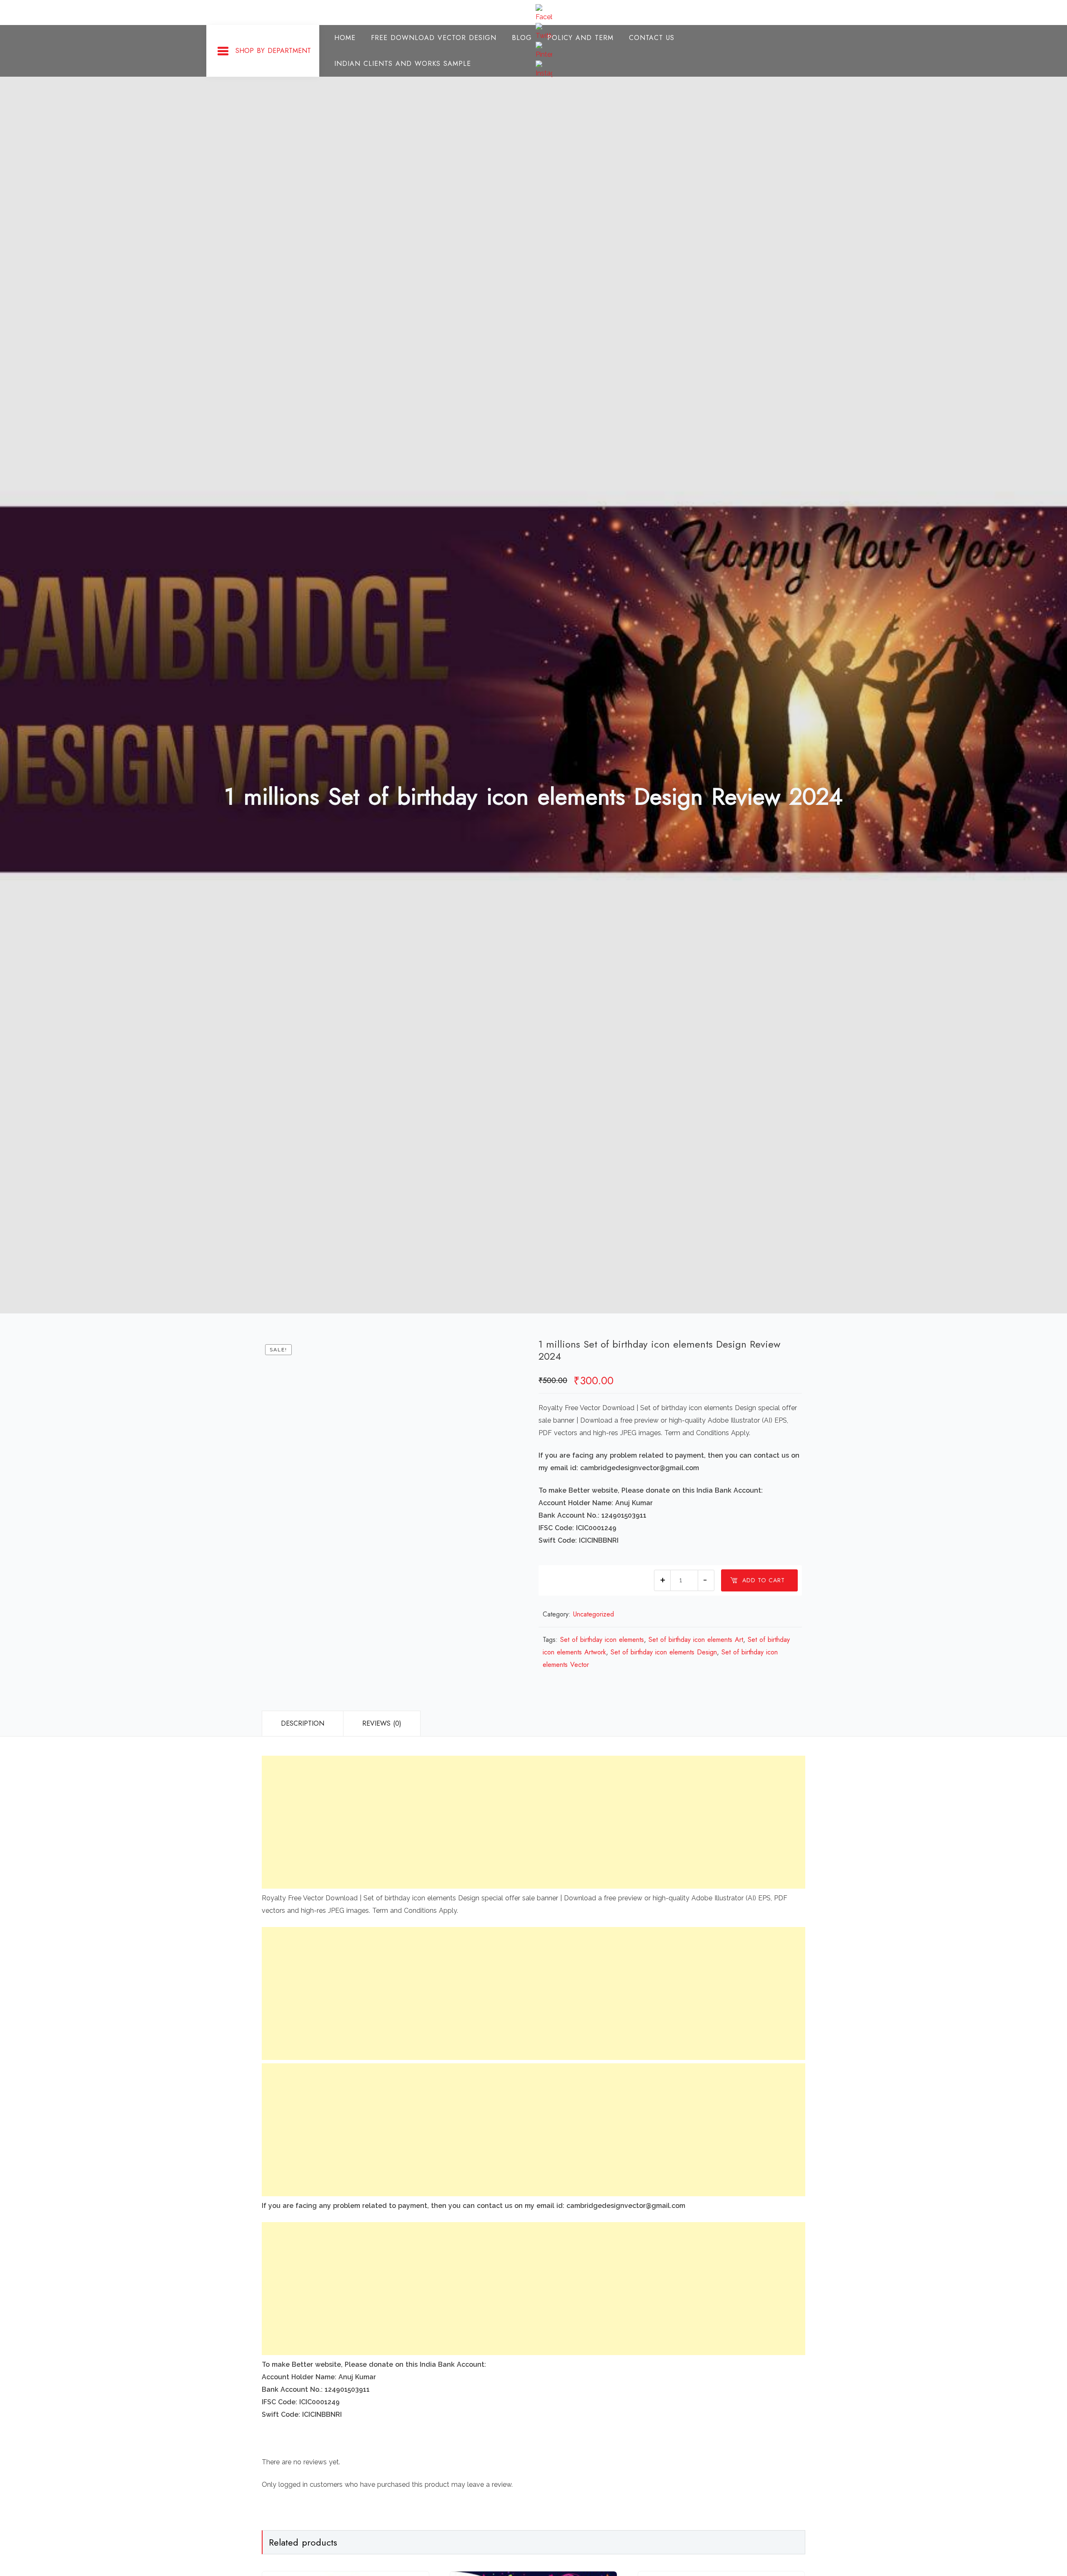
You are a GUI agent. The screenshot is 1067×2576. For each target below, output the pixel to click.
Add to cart (764, 1580)
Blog (522, 38)
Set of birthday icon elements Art (696, 1640)
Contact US (652, 38)
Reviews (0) (382, 1723)
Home (345, 38)
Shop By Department (273, 51)
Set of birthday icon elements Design (664, 1652)
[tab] (302, 1724)
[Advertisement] (512, 1822)
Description (303, 1723)
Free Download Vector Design (434, 38)
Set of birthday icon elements (602, 1640)
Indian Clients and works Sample (403, 64)
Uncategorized (594, 1614)
